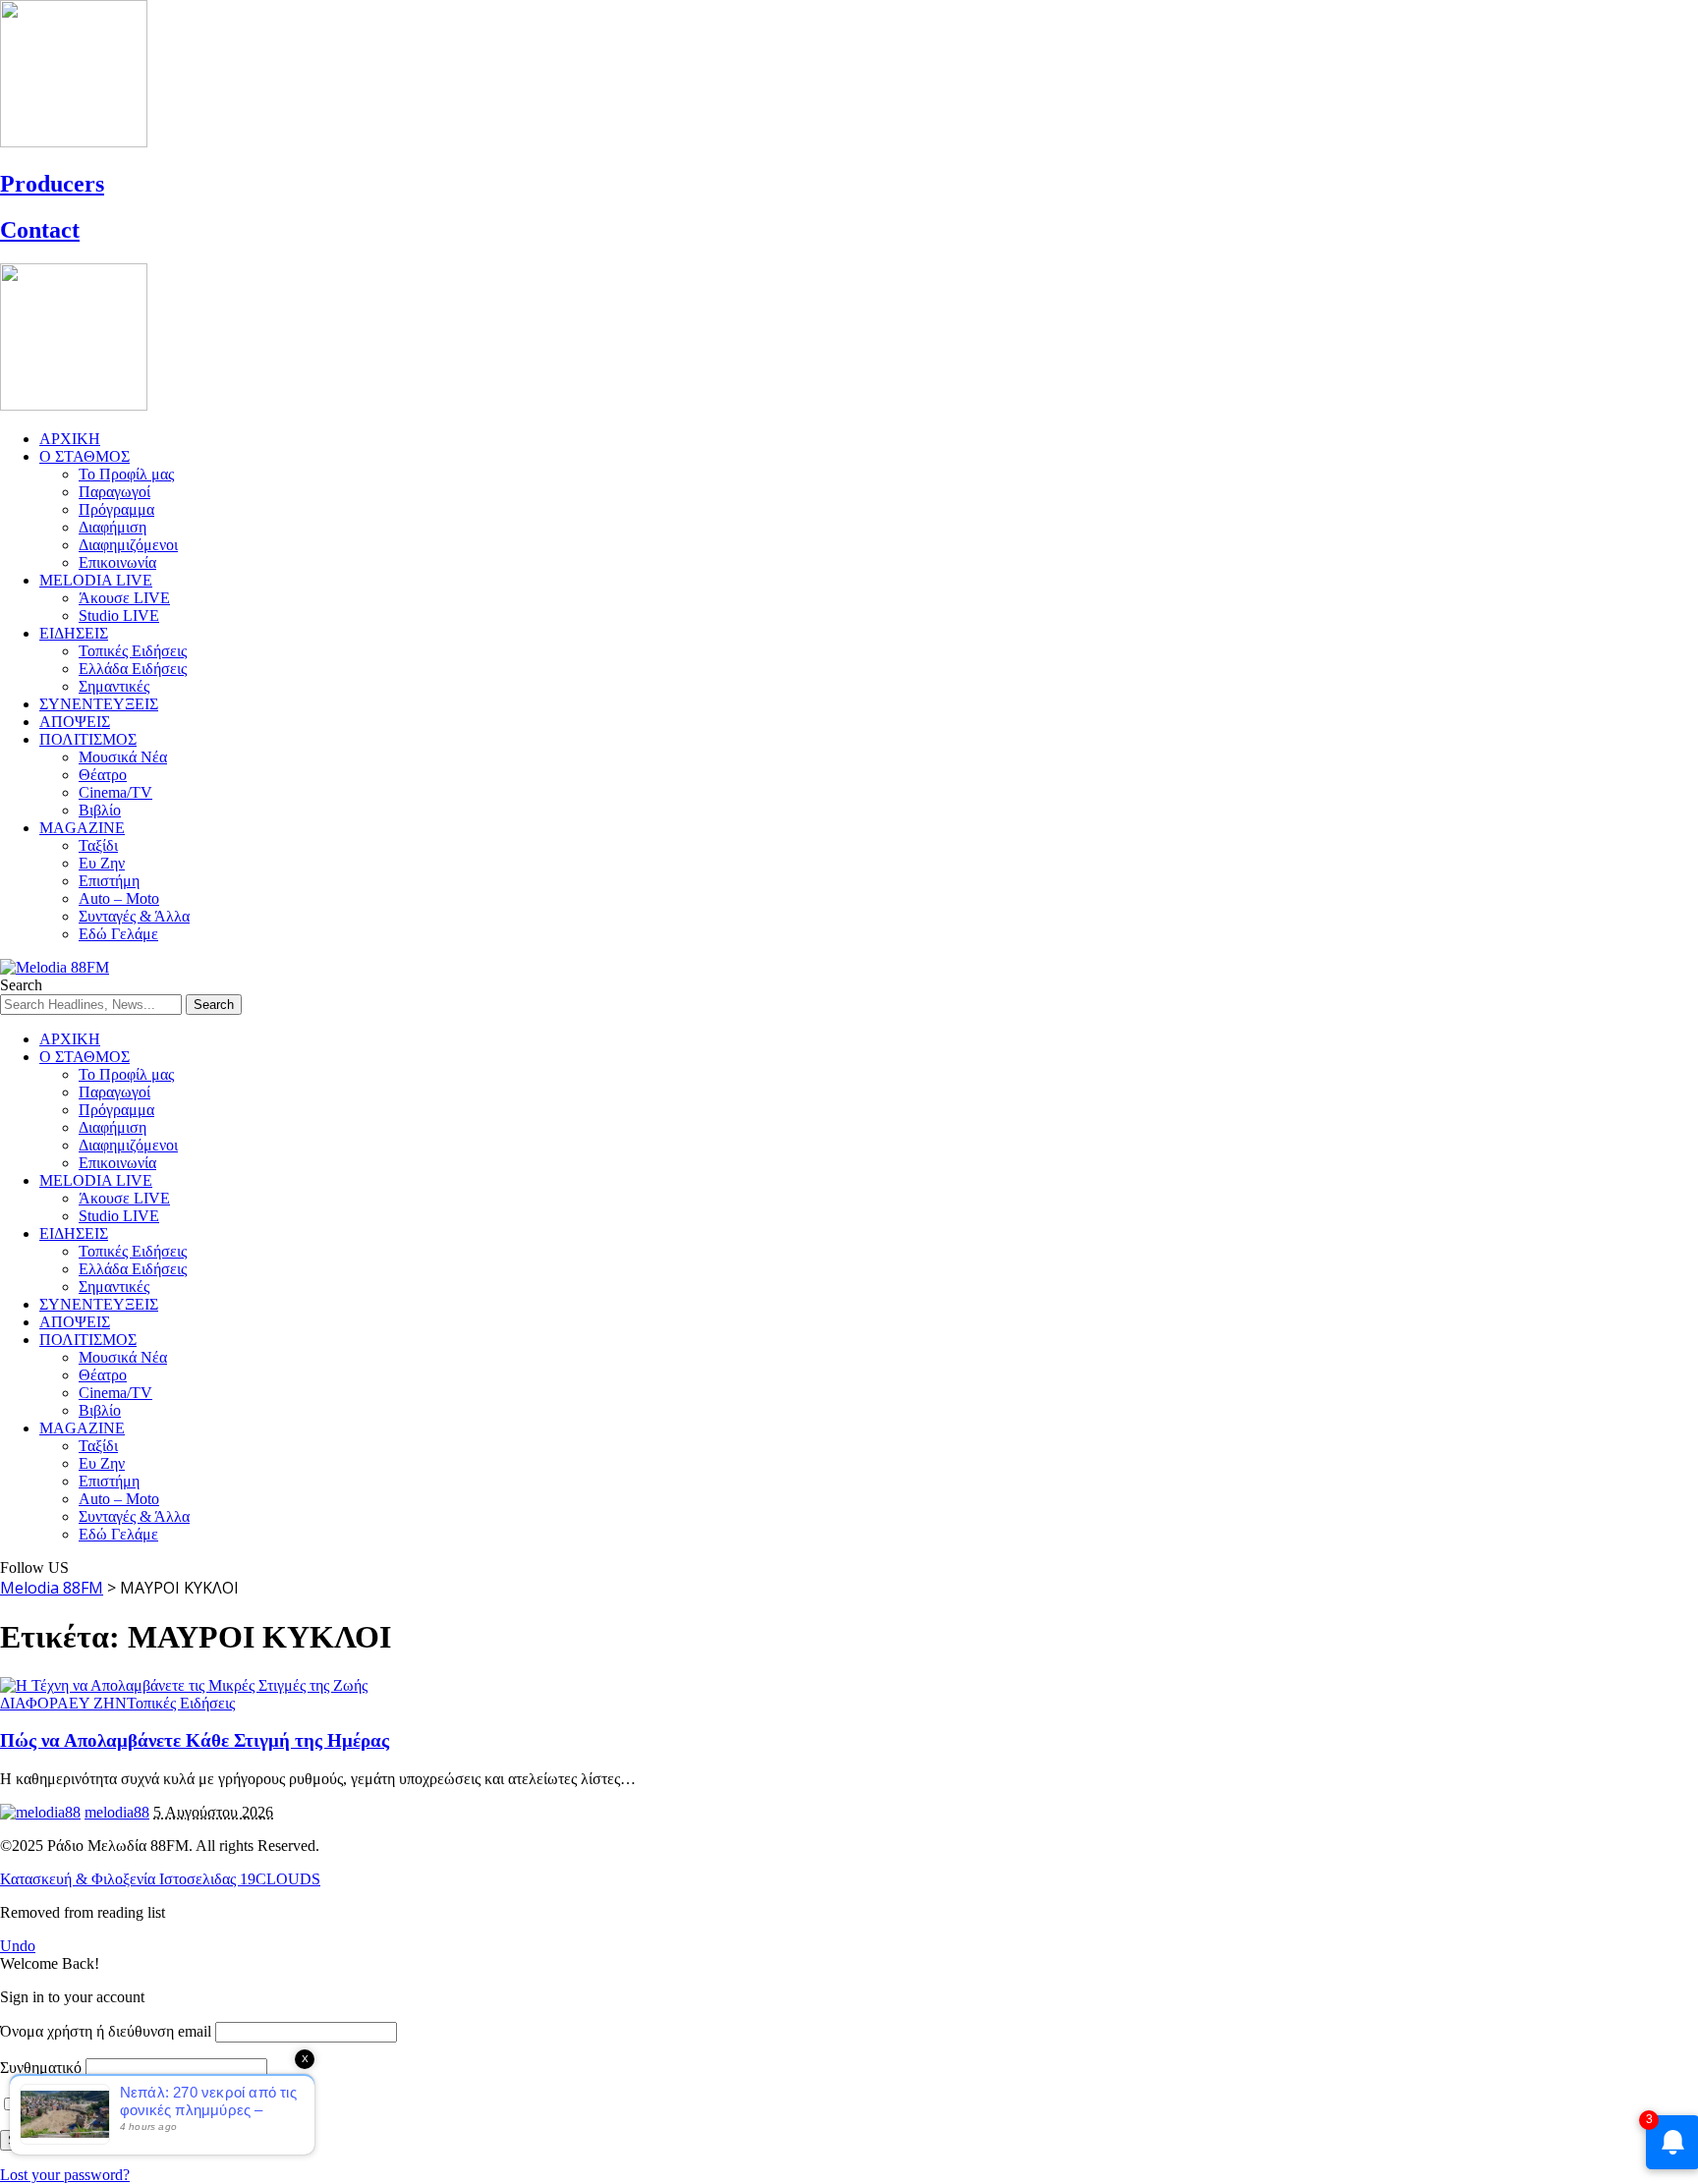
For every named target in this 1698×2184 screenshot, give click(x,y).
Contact (40, 230)
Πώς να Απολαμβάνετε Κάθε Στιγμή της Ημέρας (195, 1740)
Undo (18, 1946)
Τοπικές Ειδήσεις (181, 1703)
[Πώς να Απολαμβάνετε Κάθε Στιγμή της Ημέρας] (184, 1685)
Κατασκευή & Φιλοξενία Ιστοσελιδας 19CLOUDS (160, 1879)
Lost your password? (65, 2175)
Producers (52, 184)
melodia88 (117, 1812)
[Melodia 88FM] (55, 967)
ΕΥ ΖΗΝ (98, 1703)
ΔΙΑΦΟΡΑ (34, 1703)
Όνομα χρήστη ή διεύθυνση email (106, 2031)
